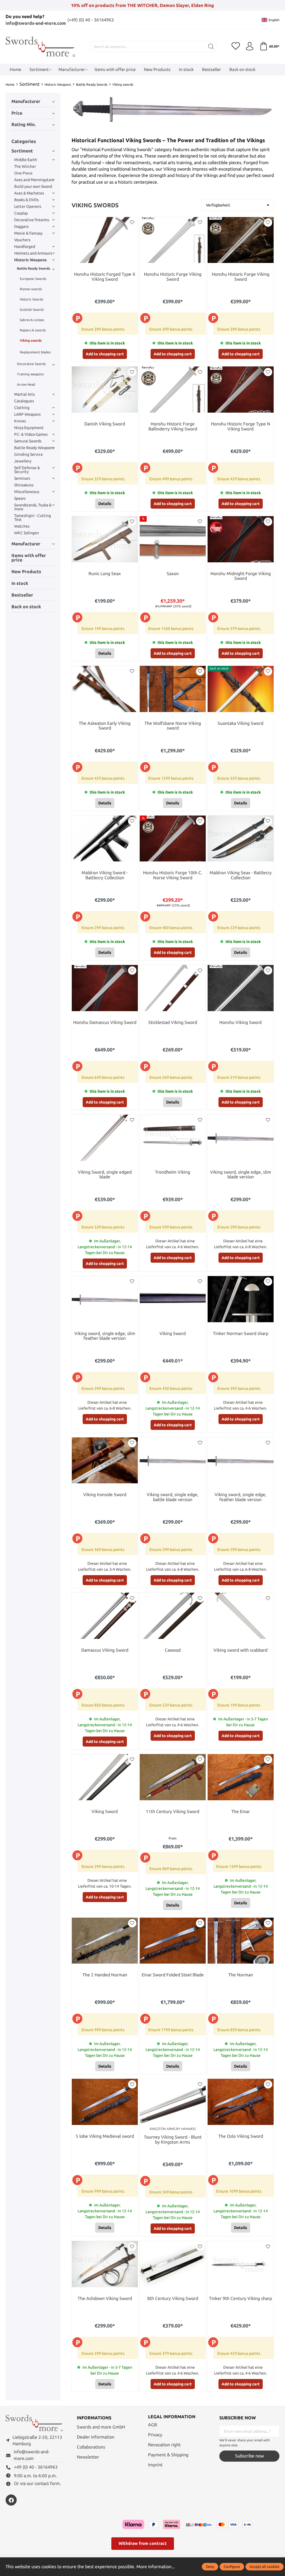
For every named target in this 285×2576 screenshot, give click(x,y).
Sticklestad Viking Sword (173, 1022)
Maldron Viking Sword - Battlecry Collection (105, 875)
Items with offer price (29, 558)
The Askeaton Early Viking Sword (105, 726)
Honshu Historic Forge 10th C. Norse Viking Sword (173, 875)
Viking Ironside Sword (105, 1495)
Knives (20, 421)
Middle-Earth (26, 160)
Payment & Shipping (168, 2455)
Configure (232, 2567)
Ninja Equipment (29, 428)
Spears (20, 498)
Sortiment (22, 151)
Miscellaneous (27, 492)
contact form (47, 2483)
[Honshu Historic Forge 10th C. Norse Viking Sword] (173, 839)
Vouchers (22, 240)
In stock (20, 583)
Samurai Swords (28, 441)
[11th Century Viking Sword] (173, 1777)
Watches (22, 526)
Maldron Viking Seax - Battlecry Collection (241, 875)
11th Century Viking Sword (173, 1812)
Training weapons (30, 374)
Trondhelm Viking (173, 1172)
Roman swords (31, 289)
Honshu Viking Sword (240, 1022)
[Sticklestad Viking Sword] (173, 988)
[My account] (250, 46)
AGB (153, 2425)
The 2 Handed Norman (105, 1975)
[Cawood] (173, 1616)
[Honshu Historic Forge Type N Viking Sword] (241, 390)
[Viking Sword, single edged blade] (105, 1138)
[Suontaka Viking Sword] (241, 689)
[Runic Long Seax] (105, 539)
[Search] (211, 46)
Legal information (172, 2417)
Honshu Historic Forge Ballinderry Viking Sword (173, 426)
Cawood (173, 1650)
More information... (156, 2567)
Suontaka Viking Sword (240, 723)
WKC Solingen (27, 533)
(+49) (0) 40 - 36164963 (91, 20)
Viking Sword (173, 1333)
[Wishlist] (236, 46)
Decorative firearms (32, 220)
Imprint (155, 2465)
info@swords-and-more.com (36, 23)
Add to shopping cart (105, 354)
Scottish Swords (32, 310)
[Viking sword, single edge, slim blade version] (241, 1138)
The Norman (241, 1975)
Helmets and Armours (33, 253)
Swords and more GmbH (101, 2427)
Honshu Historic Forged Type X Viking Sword (105, 277)
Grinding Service (29, 454)
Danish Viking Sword (105, 424)
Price (17, 113)
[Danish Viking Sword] (105, 390)
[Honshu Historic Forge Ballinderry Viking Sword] (173, 390)
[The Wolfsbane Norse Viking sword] (173, 689)
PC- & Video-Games (31, 434)
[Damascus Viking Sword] (105, 1616)
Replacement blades (35, 352)
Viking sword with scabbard (240, 1650)
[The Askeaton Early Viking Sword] (105, 689)
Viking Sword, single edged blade (105, 1175)
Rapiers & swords (33, 330)
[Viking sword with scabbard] (241, 1616)
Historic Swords (31, 299)
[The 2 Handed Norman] (105, 1941)
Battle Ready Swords (34, 268)
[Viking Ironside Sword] (105, 1461)
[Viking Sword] (173, 1299)
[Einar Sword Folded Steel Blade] (173, 1941)
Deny (210, 2567)
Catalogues (24, 401)
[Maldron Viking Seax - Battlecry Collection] (241, 839)
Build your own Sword (33, 186)
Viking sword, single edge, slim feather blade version (105, 1336)
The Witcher (25, 166)
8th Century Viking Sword (173, 2298)
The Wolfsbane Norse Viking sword (173, 726)
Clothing (22, 408)
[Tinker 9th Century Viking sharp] (241, 2264)
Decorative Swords (31, 364)
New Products (26, 572)
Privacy (155, 2435)
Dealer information (96, 2437)
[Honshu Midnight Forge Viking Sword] (241, 539)
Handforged (25, 247)
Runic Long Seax (105, 574)
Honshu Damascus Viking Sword (105, 1022)
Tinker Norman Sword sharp (241, 1333)
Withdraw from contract (143, 2543)
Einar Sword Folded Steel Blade (173, 1975)
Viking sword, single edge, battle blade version (173, 1497)
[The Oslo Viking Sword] (241, 2102)
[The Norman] (241, 1941)
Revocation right (164, 2445)
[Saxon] (173, 539)
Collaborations (91, 2447)
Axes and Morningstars (34, 180)
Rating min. (24, 125)
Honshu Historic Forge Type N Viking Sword (241, 426)
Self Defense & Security (27, 470)
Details (105, 504)
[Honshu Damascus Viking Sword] (105, 988)
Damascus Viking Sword (105, 1650)
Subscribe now (250, 2456)
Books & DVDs (26, 200)
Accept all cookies (265, 2567)
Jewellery (23, 461)
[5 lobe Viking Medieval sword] (105, 2102)
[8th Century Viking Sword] (173, 2264)
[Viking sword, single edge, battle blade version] (173, 1461)
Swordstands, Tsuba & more (33, 507)
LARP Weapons (27, 414)
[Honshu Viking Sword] (241, 988)
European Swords (33, 279)
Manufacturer (26, 101)
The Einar (241, 1812)
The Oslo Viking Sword (241, 2136)
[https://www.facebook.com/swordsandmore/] (11, 2500)
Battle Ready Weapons (34, 448)
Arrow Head (26, 384)
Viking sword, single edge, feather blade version (240, 1497)
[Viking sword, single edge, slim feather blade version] (105, 1299)
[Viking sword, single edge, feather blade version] (241, 1461)
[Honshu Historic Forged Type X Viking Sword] (105, 240)
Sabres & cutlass (32, 320)
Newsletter (88, 2457)
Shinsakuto (24, 485)
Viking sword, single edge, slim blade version (241, 1175)
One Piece (23, 173)
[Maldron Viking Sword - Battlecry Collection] (105, 839)
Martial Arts (24, 394)
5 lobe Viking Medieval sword (105, 2136)
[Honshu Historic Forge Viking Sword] (173, 240)
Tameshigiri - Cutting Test (33, 518)
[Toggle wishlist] (132, 223)
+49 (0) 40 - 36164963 (36, 2467)
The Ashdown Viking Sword (105, 2298)
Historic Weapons (30, 260)
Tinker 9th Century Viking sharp (240, 2298)
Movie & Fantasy (28, 233)
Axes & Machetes (29, 193)
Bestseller (22, 595)
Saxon (173, 574)
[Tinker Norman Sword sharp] (241, 1299)
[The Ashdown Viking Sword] (105, 2264)
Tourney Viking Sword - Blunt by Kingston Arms (173, 2140)
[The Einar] (241, 1777)
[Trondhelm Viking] (173, 1138)
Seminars (22, 478)
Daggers (21, 226)
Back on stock (26, 607)
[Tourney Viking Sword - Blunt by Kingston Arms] (173, 2102)
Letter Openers (28, 206)
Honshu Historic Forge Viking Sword (173, 277)
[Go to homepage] (40, 47)
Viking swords (31, 340)
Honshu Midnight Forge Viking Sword (241, 576)
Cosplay (21, 213)
